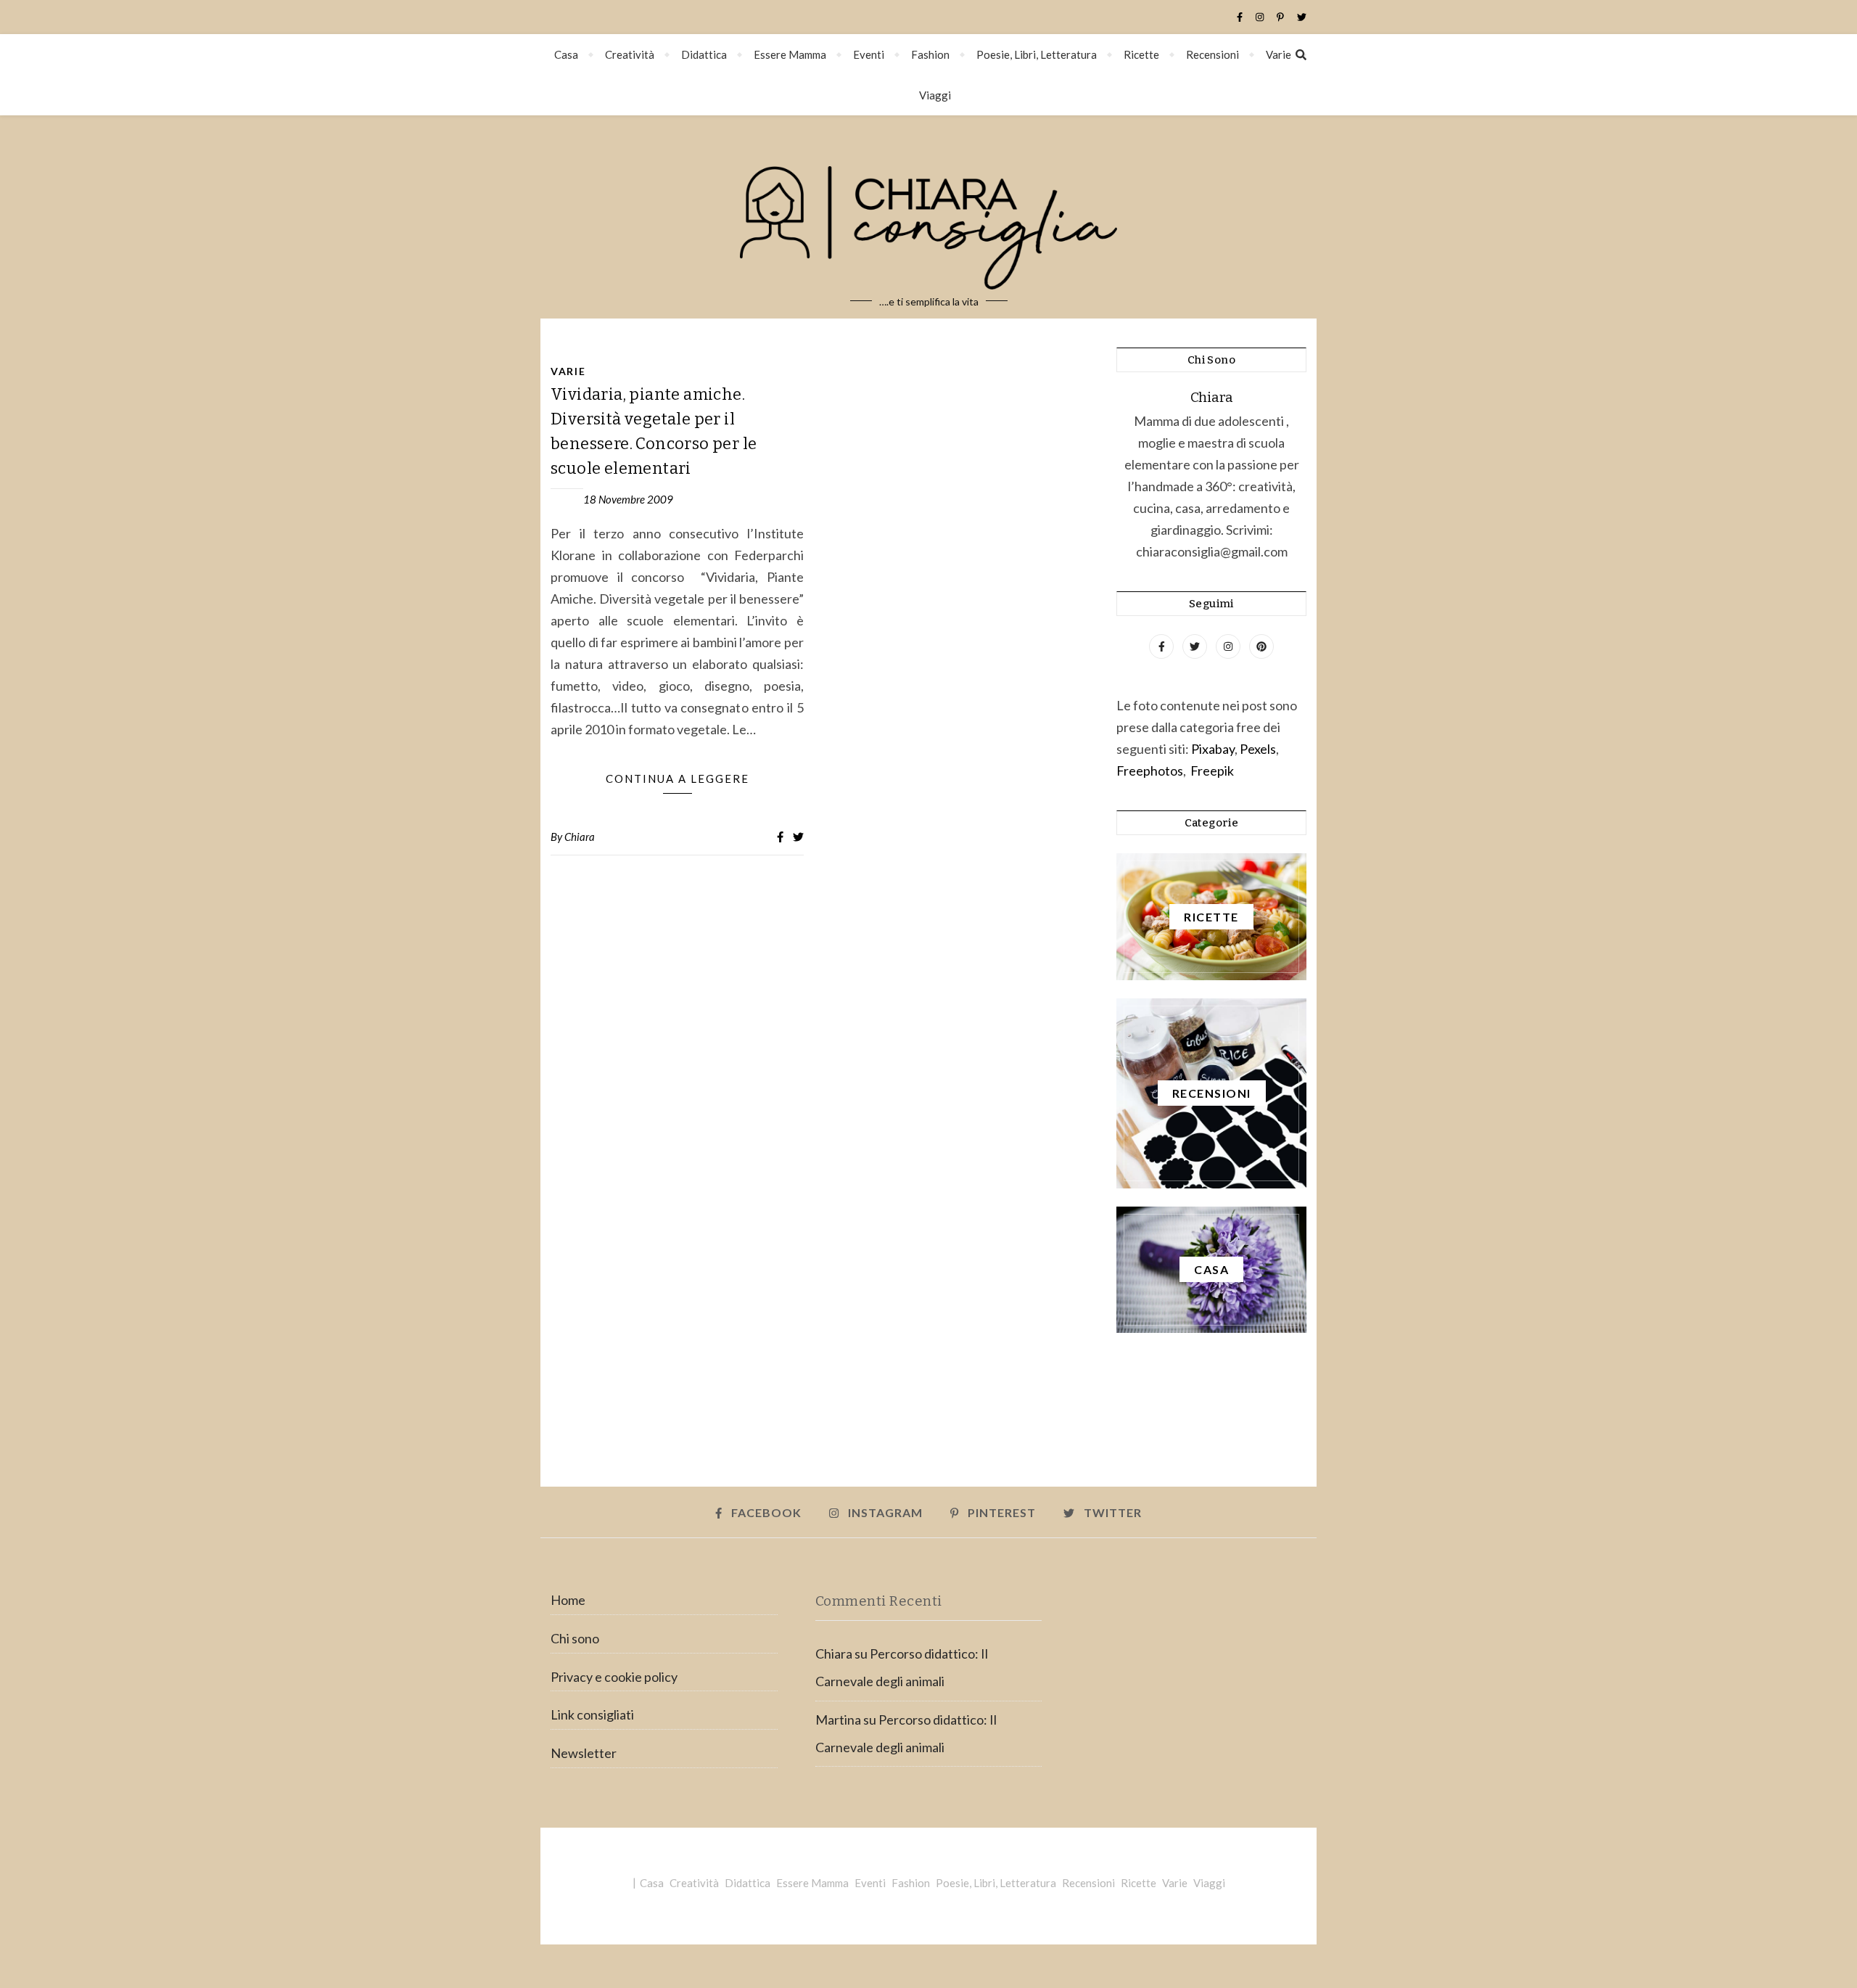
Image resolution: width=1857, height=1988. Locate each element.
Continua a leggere (678, 779)
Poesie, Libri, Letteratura (1037, 54)
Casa (566, 54)
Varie (1279, 54)
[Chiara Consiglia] (928, 217)
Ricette (1141, 54)
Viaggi (935, 95)
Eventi (869, 54)
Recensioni (1212, 54)
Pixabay (1213, 749)
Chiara (580, 837)
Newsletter (584, 1753)
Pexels (1258, 749)
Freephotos (1150, 771)
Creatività (630, 54)
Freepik (1212, 771)
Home (568, 1600)
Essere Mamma (790, 54)
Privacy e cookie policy (614, 1677)
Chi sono (575, 1638)
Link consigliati (592, 1714)
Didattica (704, 54)
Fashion (930, 54)
